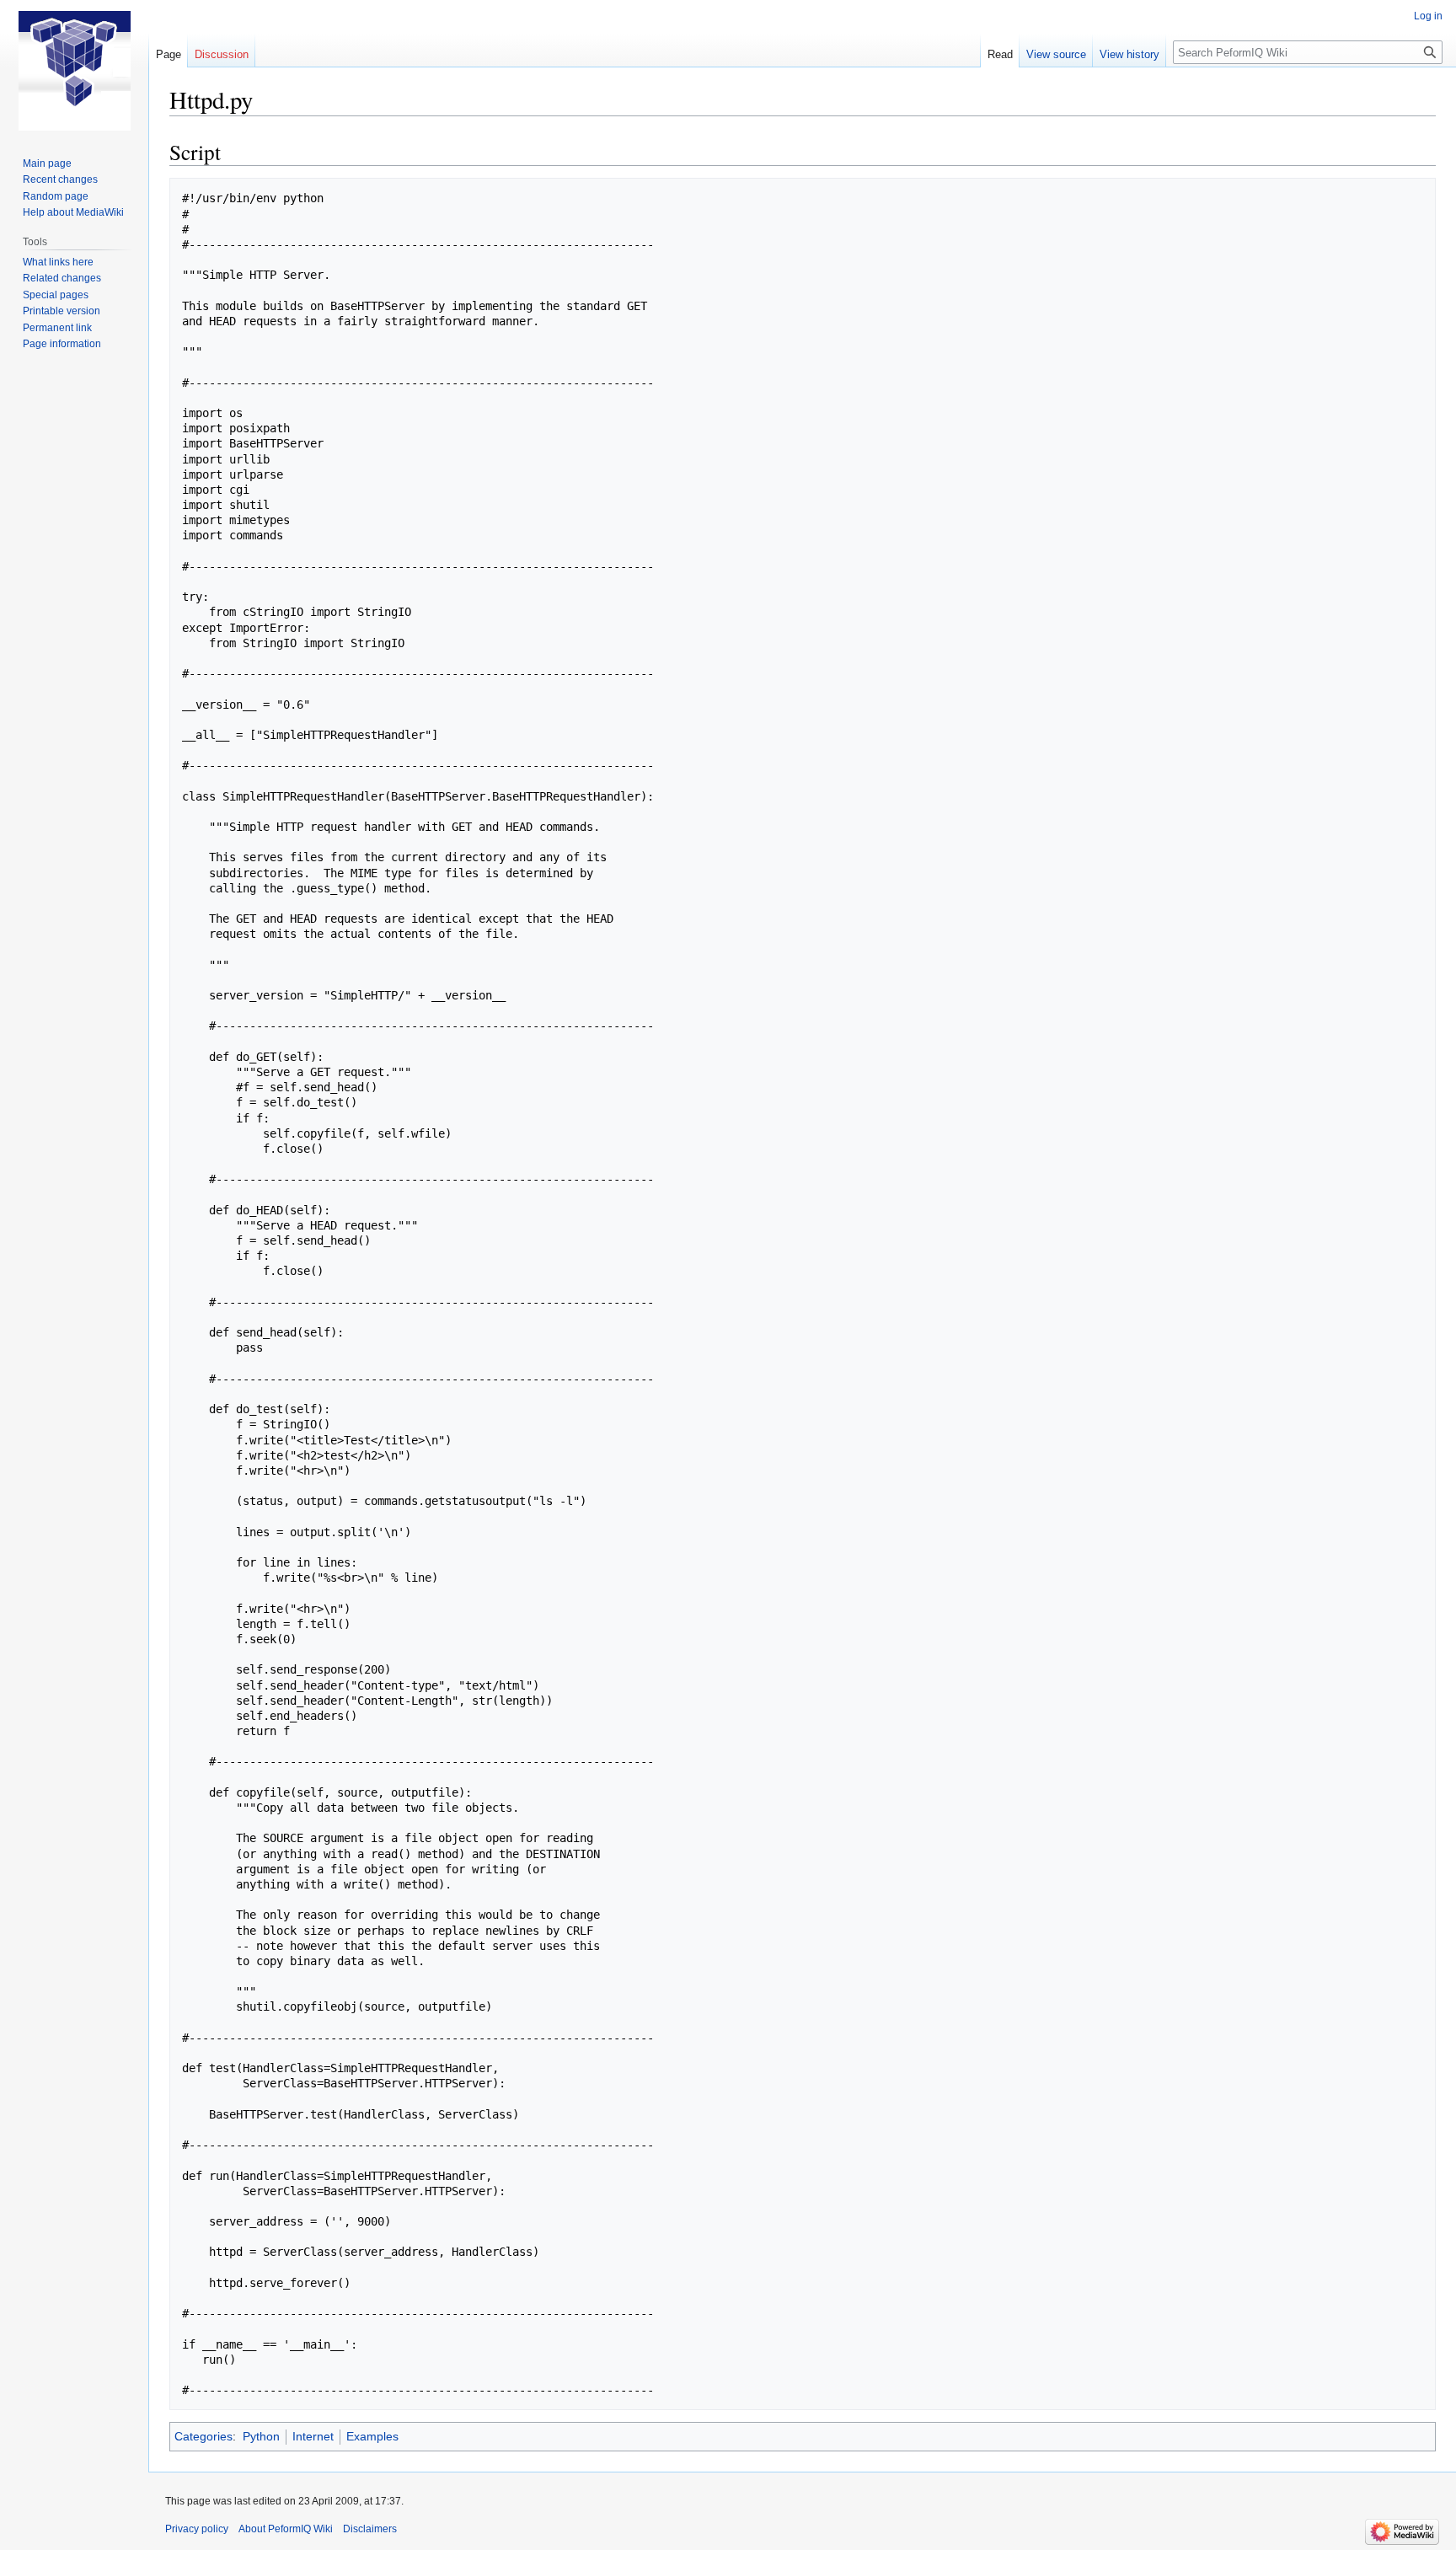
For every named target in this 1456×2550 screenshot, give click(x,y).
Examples (372, 2436)
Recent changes (60, 179)
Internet (313, 2436)
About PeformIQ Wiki (286, 2529)
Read (1000, 54)
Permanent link (57, 328)
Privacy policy (197, 2529)
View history (1129, 54)
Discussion (222, 54)
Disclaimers (370, 2529)
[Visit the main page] (74, 67)
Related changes (62, 278)
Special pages (56, 295)
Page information (62, 344)
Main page (47, 163)
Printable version (62, 311)
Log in (1428, 16)
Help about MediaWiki (73, 212)
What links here (58, 262)
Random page (56, 196)
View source (1056, 54)
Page (169, 54)
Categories (203, 2436)
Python (261, 2436)
